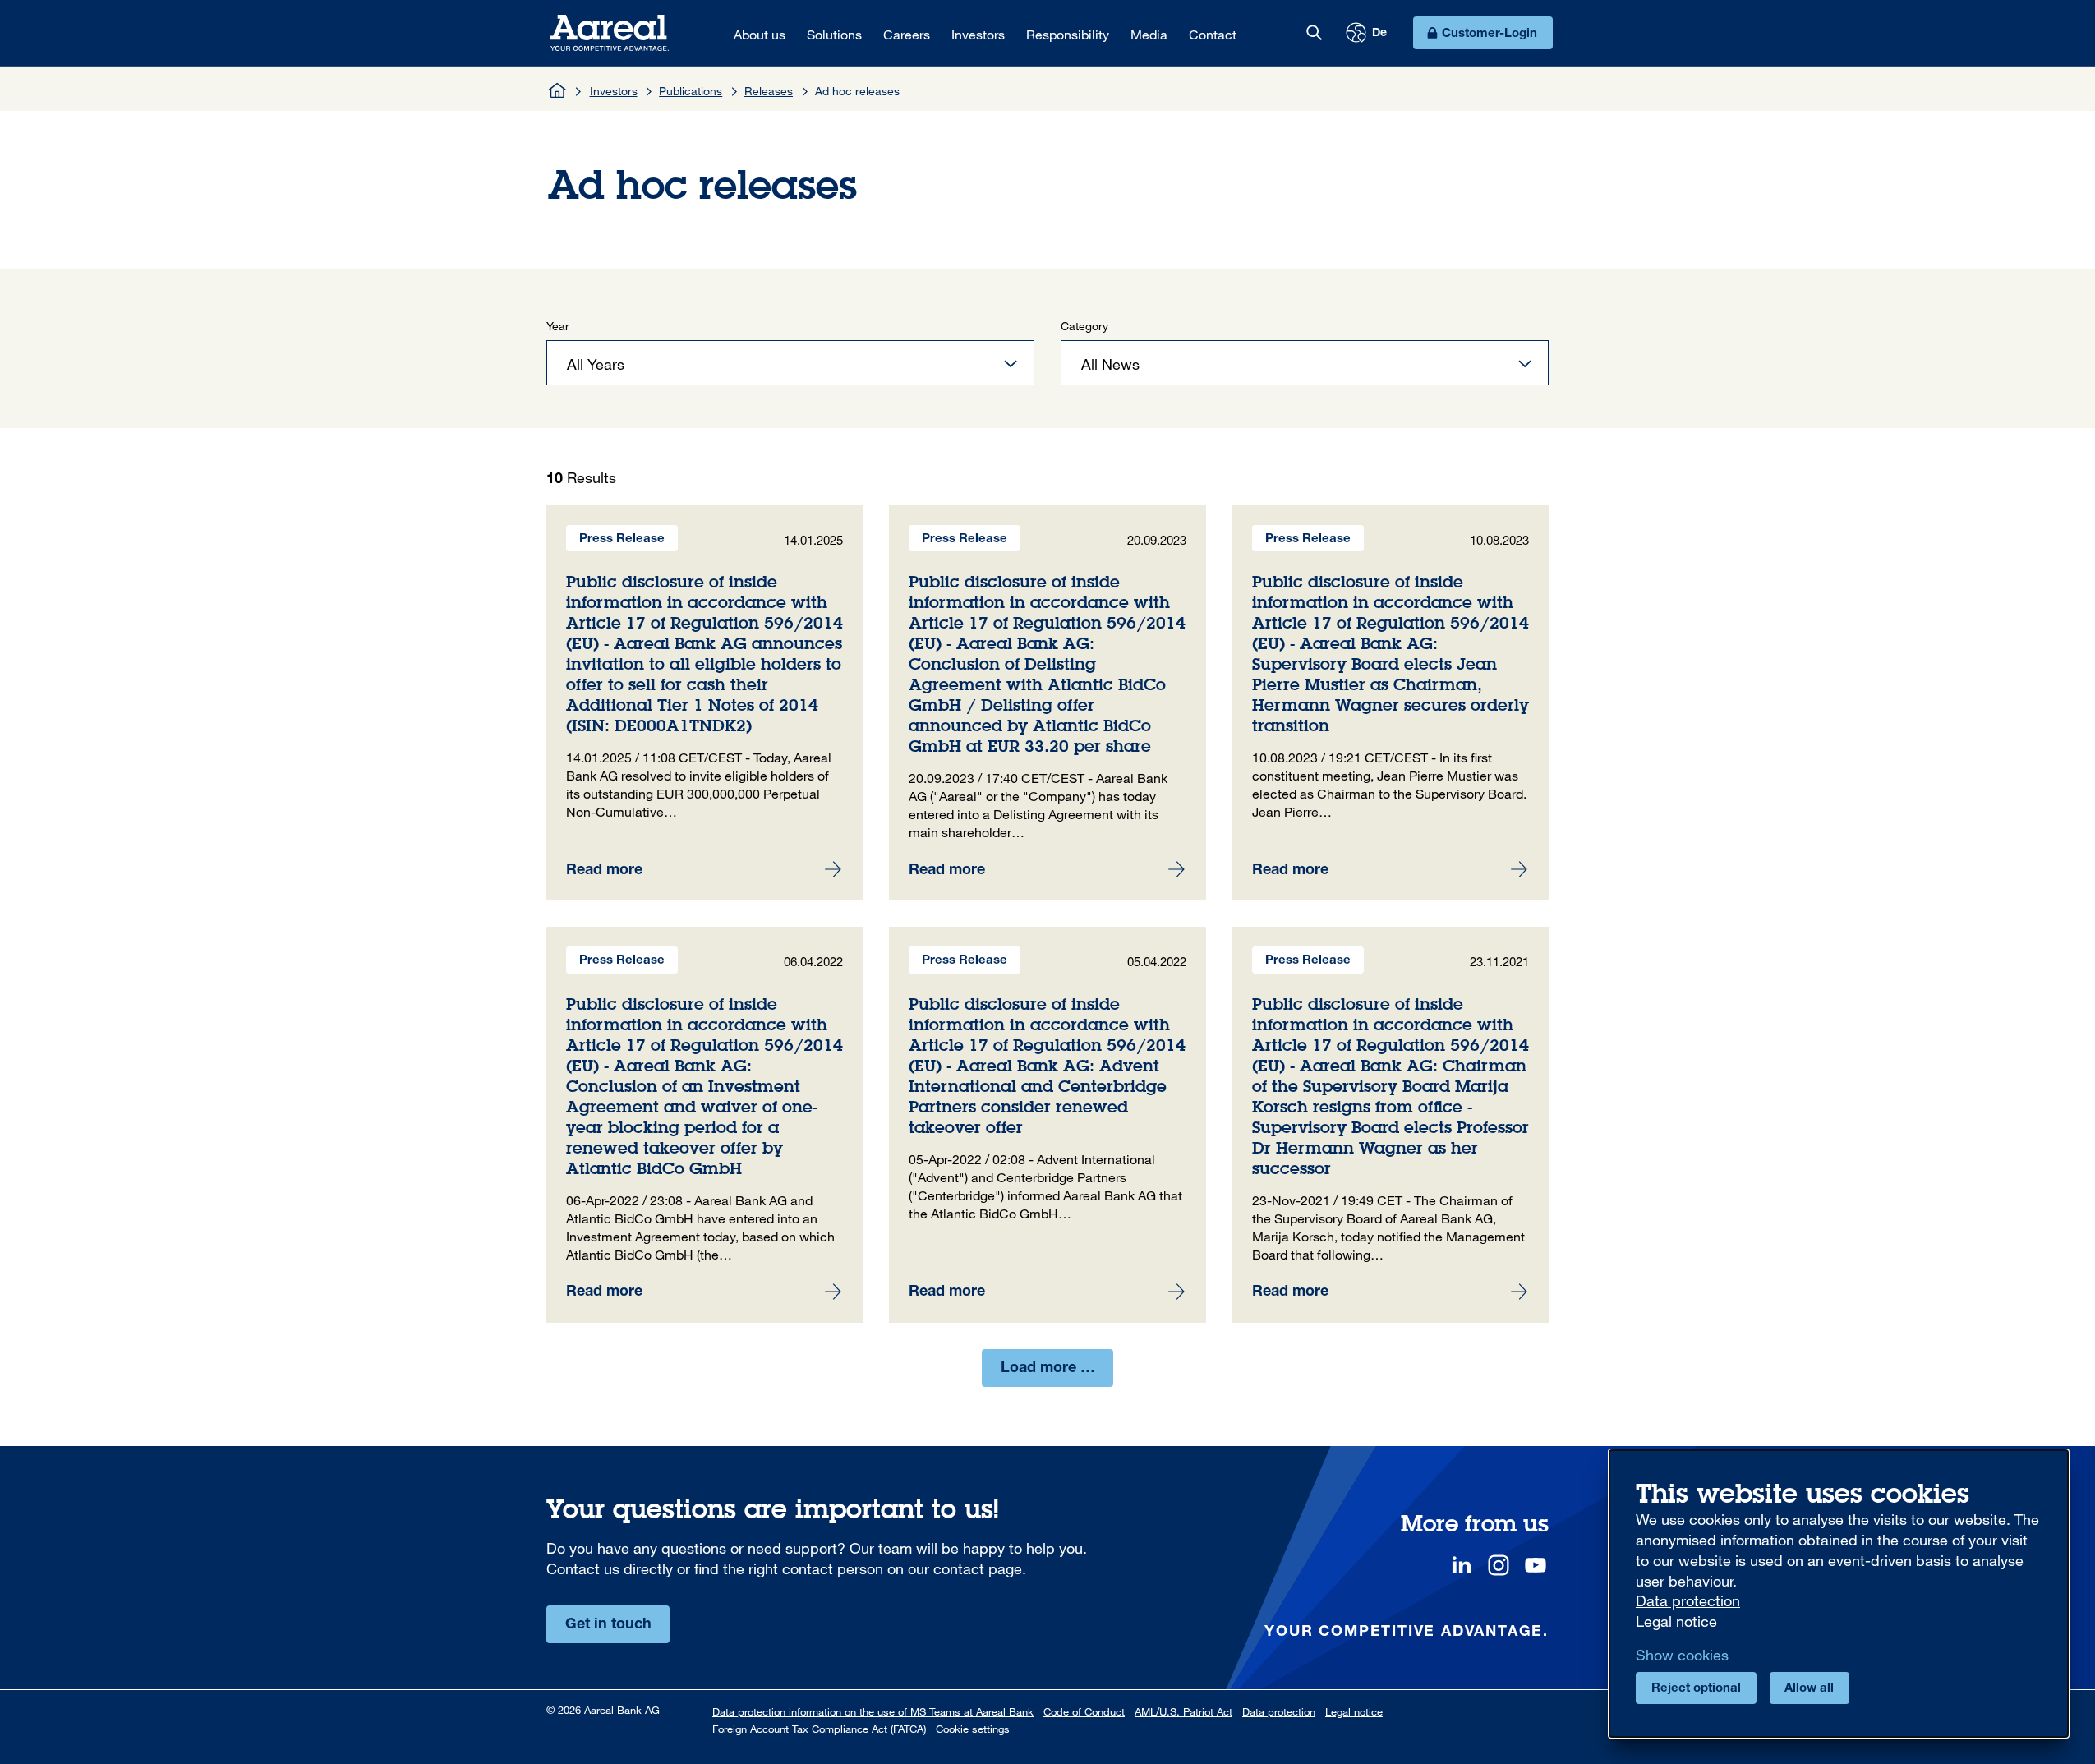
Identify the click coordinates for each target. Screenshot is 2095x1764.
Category (1084, 326)
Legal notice (1354, 1711)
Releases (769, 91)
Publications (691, 91)
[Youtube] (1536, 1565)
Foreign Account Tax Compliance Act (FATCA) (819, 1729)
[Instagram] (1499, 1565)
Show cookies (1682, 1655)
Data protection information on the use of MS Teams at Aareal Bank (873, 1711)
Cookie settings (973, 1729)
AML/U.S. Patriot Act (1183, 1711)
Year (558, 326)
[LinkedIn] (1462, 1565)
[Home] (558, 90)
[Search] (1314, 33)
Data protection (1279, 1711)
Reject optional (1696, 1689)
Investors (614, 91)
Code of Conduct (1084, 1711)
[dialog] (1839, 1594)
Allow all (1809, 1689)
